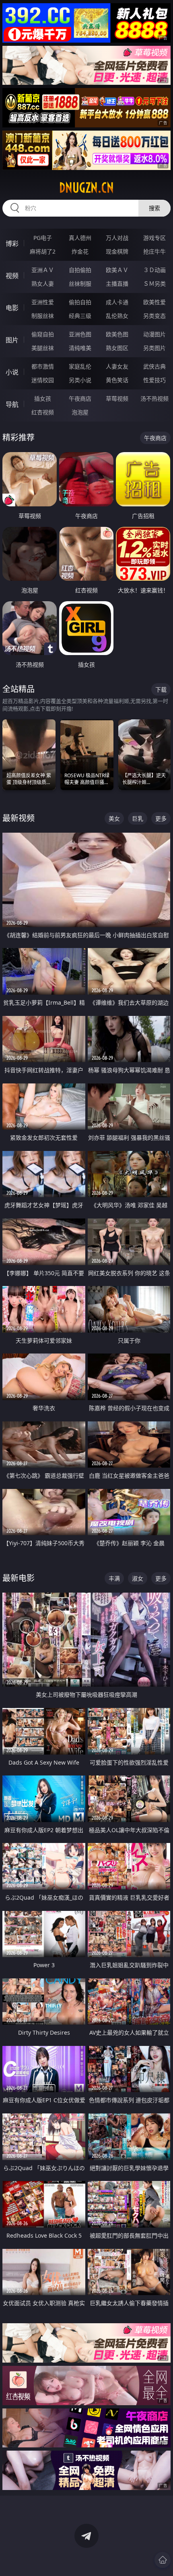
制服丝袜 (43, 316)
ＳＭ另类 (154, 284)
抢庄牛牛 (154, 251)
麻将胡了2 (43, 251)
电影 (12, 308)
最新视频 (19, 818)
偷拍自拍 (80, 302)
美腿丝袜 (43, 348)
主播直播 (117, 284)
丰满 (114, 1578)
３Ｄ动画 (154, 270)
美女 (114, 818)
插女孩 (43, 398)
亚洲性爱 (43, 302)
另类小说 (80, 380)
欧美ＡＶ (117, 270)
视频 (12, 276)
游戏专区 (154, 238)
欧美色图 (117, 334)
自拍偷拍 (80, 270)
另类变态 (154, 316)
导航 (12, 404)
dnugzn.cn (86, 188)
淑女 (138, 1578)
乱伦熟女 (117, 316)
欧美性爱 (154, 302)
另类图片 (154, 348)
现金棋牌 (117, 251)
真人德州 (80, 238)
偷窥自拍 (43, 334)
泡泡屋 (80, 412)
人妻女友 (117, 366)
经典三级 (80, 316)
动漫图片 (154, 334)
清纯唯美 (80, 348)
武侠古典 (154, 366)
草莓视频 (117, 398)
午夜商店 (80, 398)
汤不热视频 (154, 398)
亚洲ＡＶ (43, 270)
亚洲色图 (80, 334)
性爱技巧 (154, 380)
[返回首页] (163, 2560)
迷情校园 (43, 380)
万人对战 (117, 238)
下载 (161, 689)
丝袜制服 (80, 284)
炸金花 (80, 251)
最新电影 (19, 1578)
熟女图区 (117, 348)
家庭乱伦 (80, 366)
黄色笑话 (117, 380)
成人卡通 (117, 302)
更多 (161, 818)
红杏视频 (43, 412)
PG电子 (43, 238)
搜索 (154, 208)
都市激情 (43, 366)
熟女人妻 (43, 284)
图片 (12, 340)
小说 (12, 372)
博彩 (12, 244)
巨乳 (138, 818)
